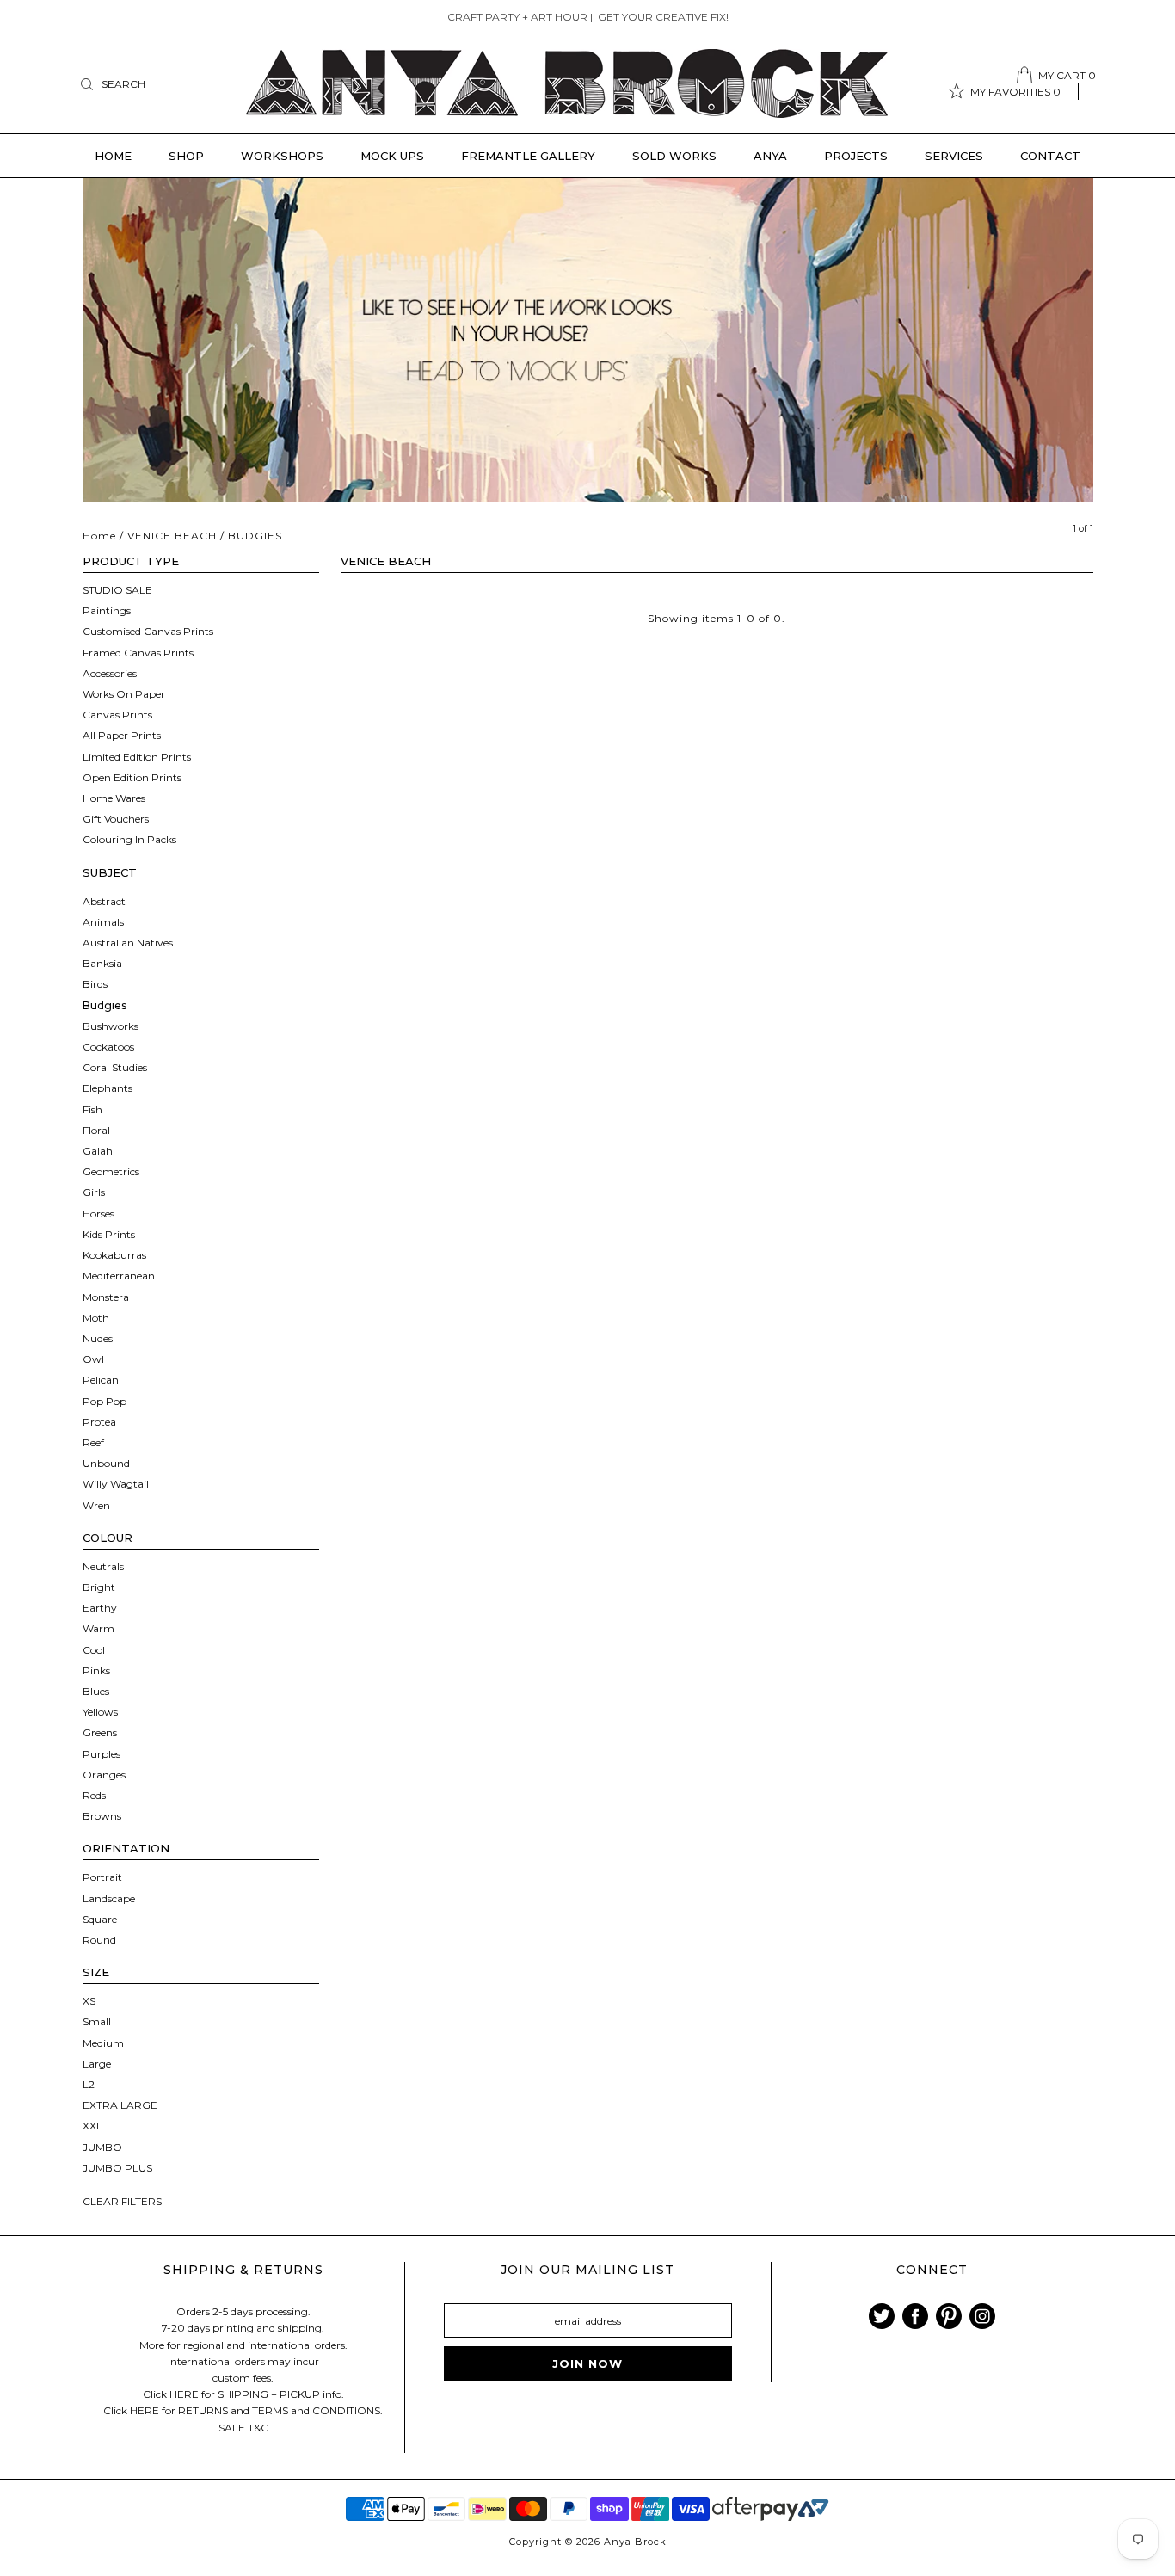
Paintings (107, 610)
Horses (98, 1214)
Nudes (98, 1338)
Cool (94, 1650)
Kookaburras (114, 1255)
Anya (770, 156)
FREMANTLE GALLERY (528, 156)
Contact (1050, 156)
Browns (102, 1816)
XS (89, 2001)
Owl (93, 1359)
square (100, 1919)
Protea (99, 1422)
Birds (95, 984)
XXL (92, 2126)
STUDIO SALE (117, 590)
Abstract (104, 901)
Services (954, 156)
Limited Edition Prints (137, 757)
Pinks (96, 1670)
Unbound (106, 1463)
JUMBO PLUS (117, 2168)
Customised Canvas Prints (148, 631)
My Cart (1067, 75)
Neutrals (103, 1566)
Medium (103, 2043)
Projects (856, 156)
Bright (99, 1587)
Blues (96, 1691)
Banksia (102, 963)
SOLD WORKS (674, 156)
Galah (98, 1151)
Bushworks (111, 1026)
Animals (103, 922)
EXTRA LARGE (120, 2105)
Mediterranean (119, 1276)
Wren (96, 1505)
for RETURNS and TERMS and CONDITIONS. (272, 2410)
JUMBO (102, 2147)
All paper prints (122, 735)
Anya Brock (635, 2542)
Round (99, 1940)
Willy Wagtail (116, 1484)
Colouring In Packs (129, 839)
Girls (94, 1192)
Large (97, 2064)
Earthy (100, 1608)
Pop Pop (105, 1401)
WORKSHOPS (282, 156)
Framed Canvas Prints (138, 653)
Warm (98, 1628)
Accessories (110, 673)
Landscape (109, 1898)
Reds (94, 1795)
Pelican (101, 1380)
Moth (96, 1318)
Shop (186, 156)
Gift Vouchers (116, 819)
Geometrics (111, 1171)
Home (113, 156)
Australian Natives (128, 943)
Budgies (105, 1005)
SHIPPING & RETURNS (243, 2270)
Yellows (100, 1712)
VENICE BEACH (172, 536)
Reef (93, 1442)
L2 (89, 2084)
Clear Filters (122, 2201)
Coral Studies (115, 1067)
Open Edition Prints (132, 777)
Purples (102, 1754)
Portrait (102, 1877)
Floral (96, 1130)
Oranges (104, 1775)
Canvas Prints (117, 715)
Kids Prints (109, 1234)
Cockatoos (108, 1047)
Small (97, 2021)
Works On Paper (124, 694)
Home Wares (114, 798)
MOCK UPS (392, 156)
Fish (92, 1109)
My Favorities (1015, 92)
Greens (100, 1732)
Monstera (106, 1297)
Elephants (108, 1088)
